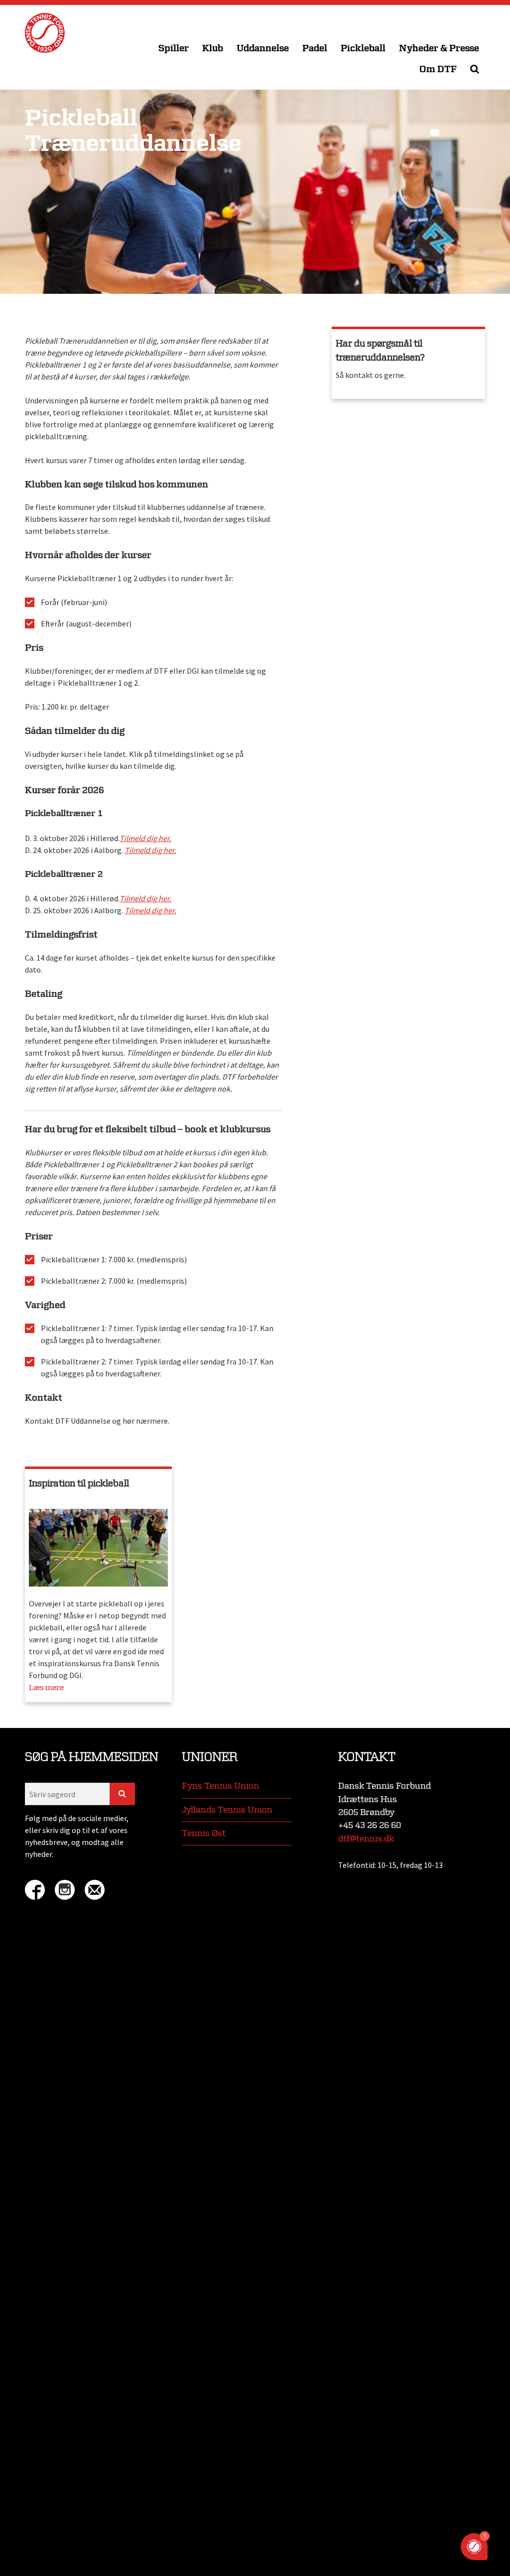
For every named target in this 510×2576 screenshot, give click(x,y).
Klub (213, 49)
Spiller (174, 49)
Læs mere (46, 1688)
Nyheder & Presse (439, 49)
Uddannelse (263, 49)
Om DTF (438, 69)
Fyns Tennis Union (220, 1786)
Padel (315, 49)
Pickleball (363, 49)
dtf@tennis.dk (366, 1839)
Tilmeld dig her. (145, 838)
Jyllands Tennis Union (227, 1810)
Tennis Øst (204, 1833)
